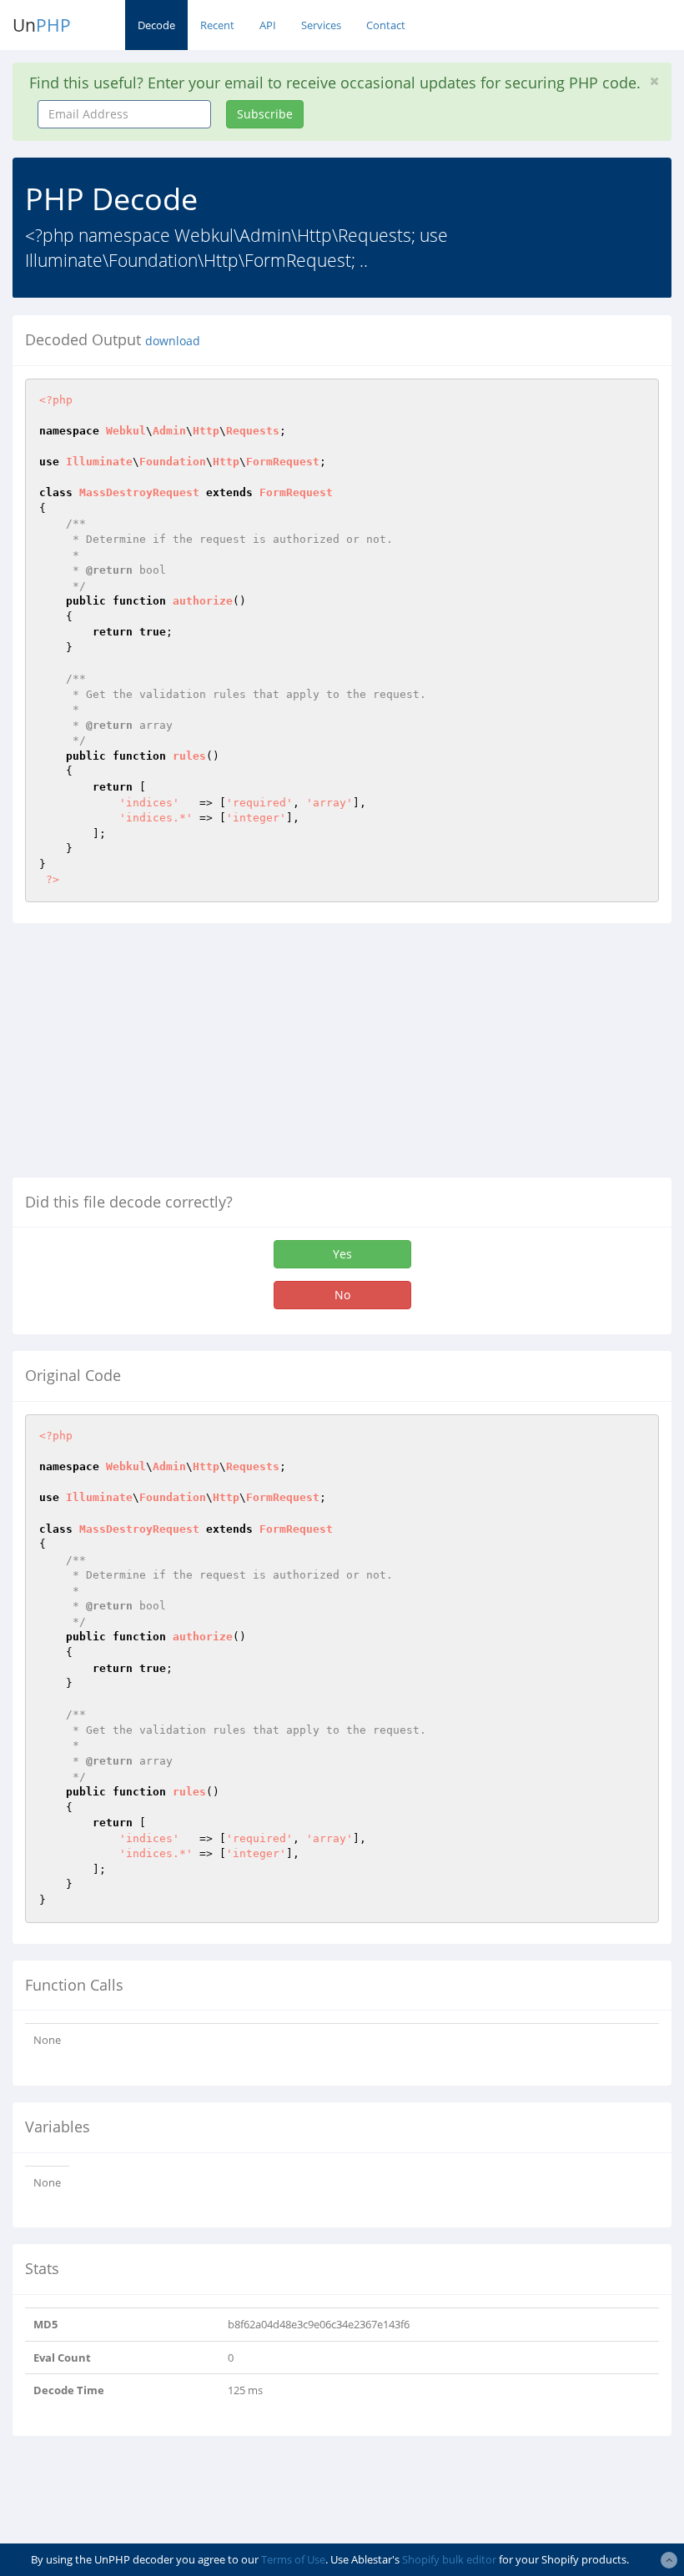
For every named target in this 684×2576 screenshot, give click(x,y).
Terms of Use (293, 2559)
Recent (217, 25)
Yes (342, 1254)
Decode (156, 25)
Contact (386, 25)
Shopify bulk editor (449, 2559)
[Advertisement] (153, 1057)
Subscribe (265, 114)
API (268, 25)
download (173, 341)
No (342, 1295)
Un (42, 25)
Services (321, 25)
